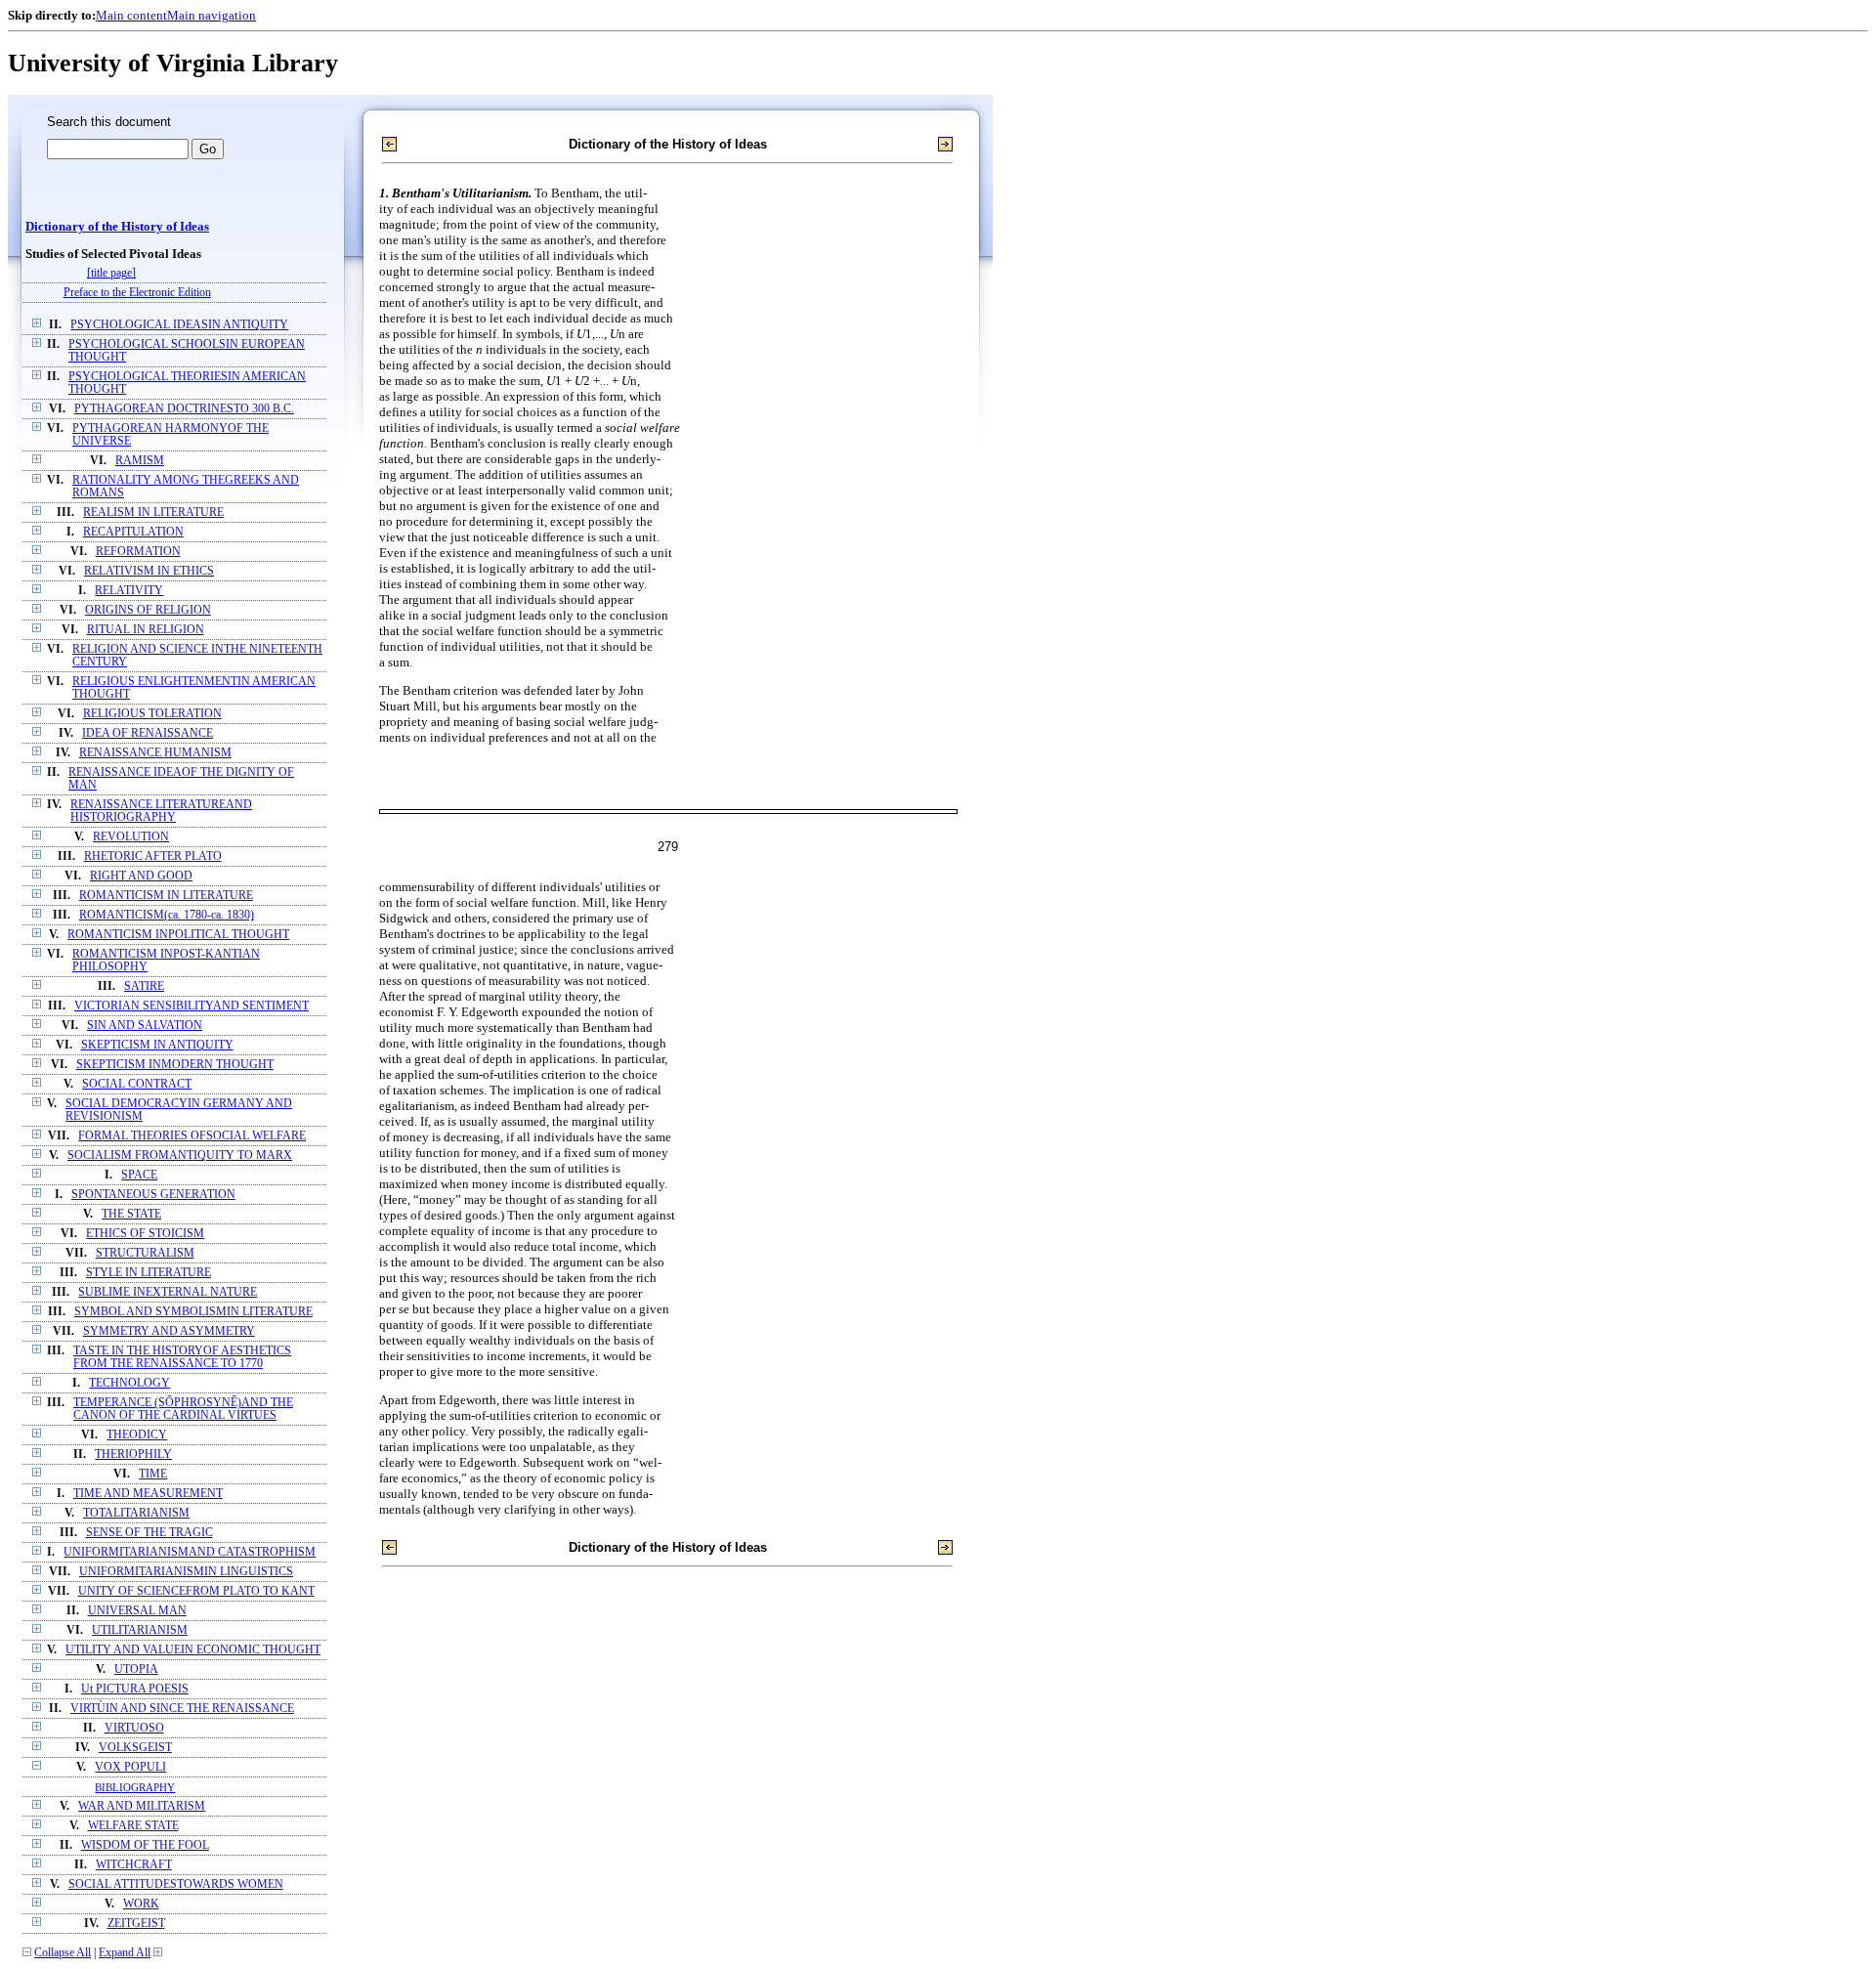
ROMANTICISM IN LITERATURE (166, 896)
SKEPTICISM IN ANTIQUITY (157, 1045)
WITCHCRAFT (134, 1865)
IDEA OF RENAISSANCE (148, 733)
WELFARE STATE (133, 1826)
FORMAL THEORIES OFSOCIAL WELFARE (192, 1136)
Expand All (125, 1953)
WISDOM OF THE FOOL (145, 1845)
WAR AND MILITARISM (142, 1806)
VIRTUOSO (134, 1728)
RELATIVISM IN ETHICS (149, 571)
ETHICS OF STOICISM (145, 1234)
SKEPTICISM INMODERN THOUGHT (175, 1065)
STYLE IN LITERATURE (149, 1273)
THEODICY (137, 1435)
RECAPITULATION (133, 532)
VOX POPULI (130, 1767)
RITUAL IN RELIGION (146, 630)
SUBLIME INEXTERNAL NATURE (168, 1292)
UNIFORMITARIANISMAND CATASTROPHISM (190, 1552)
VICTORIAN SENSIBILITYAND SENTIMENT (192, 1006)
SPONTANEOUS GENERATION (153, 1195)
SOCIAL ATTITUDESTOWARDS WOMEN (176, 1884)
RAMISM (140, 461)
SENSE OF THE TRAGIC (149, 1533)
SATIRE (144, 986)
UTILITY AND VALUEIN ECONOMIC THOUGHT (193, 1650)
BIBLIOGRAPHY (135, 1787)
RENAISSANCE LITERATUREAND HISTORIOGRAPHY (161, 811)
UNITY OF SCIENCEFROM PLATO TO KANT (196, 1591)
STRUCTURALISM (145, 1253)
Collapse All (63, 1953)
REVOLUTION (131, 837)
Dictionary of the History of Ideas (117, 227)
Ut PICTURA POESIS (135, 1689)
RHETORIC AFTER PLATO (153, 856)
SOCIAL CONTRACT (137, 1084)
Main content (131, 15)
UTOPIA (136, 1669)
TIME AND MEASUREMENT (148, 1494)
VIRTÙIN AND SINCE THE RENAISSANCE (182, 1709)
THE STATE (131, 1214)
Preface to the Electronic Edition (137, 293)
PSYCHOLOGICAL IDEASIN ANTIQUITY (179, 325)
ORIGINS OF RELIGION (148, 610)
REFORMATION (138, 552)
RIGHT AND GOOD (141, 876)
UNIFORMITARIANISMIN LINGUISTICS (186, 1572)
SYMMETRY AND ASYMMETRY (169, 1331)
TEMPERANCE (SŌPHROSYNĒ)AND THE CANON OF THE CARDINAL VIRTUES (183, 1409)
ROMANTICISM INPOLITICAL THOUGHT (178, 935)
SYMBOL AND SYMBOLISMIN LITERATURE (193, 1312)
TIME (153, 1474)
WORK (141, 1904)
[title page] (111, 273)
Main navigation (212, 15)
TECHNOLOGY (129, 1383)
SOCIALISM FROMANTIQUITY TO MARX (180, 1156)
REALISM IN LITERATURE (153, 513)
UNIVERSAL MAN (137, 1611)
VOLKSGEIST (135, 1748)
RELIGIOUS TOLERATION (152, 714)
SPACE (139, 1175)
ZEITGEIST (136, 1924)
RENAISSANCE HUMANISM (155, 753)
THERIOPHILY (133, 1455)
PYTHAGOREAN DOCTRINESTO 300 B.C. (184, 409)
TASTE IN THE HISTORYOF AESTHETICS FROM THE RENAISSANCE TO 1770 (182, 1357)
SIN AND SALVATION (145, 1026)
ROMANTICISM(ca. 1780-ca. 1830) (167, 915)
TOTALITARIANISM (136, 1513)
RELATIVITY (129, 591)
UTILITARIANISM (140, 1630)
